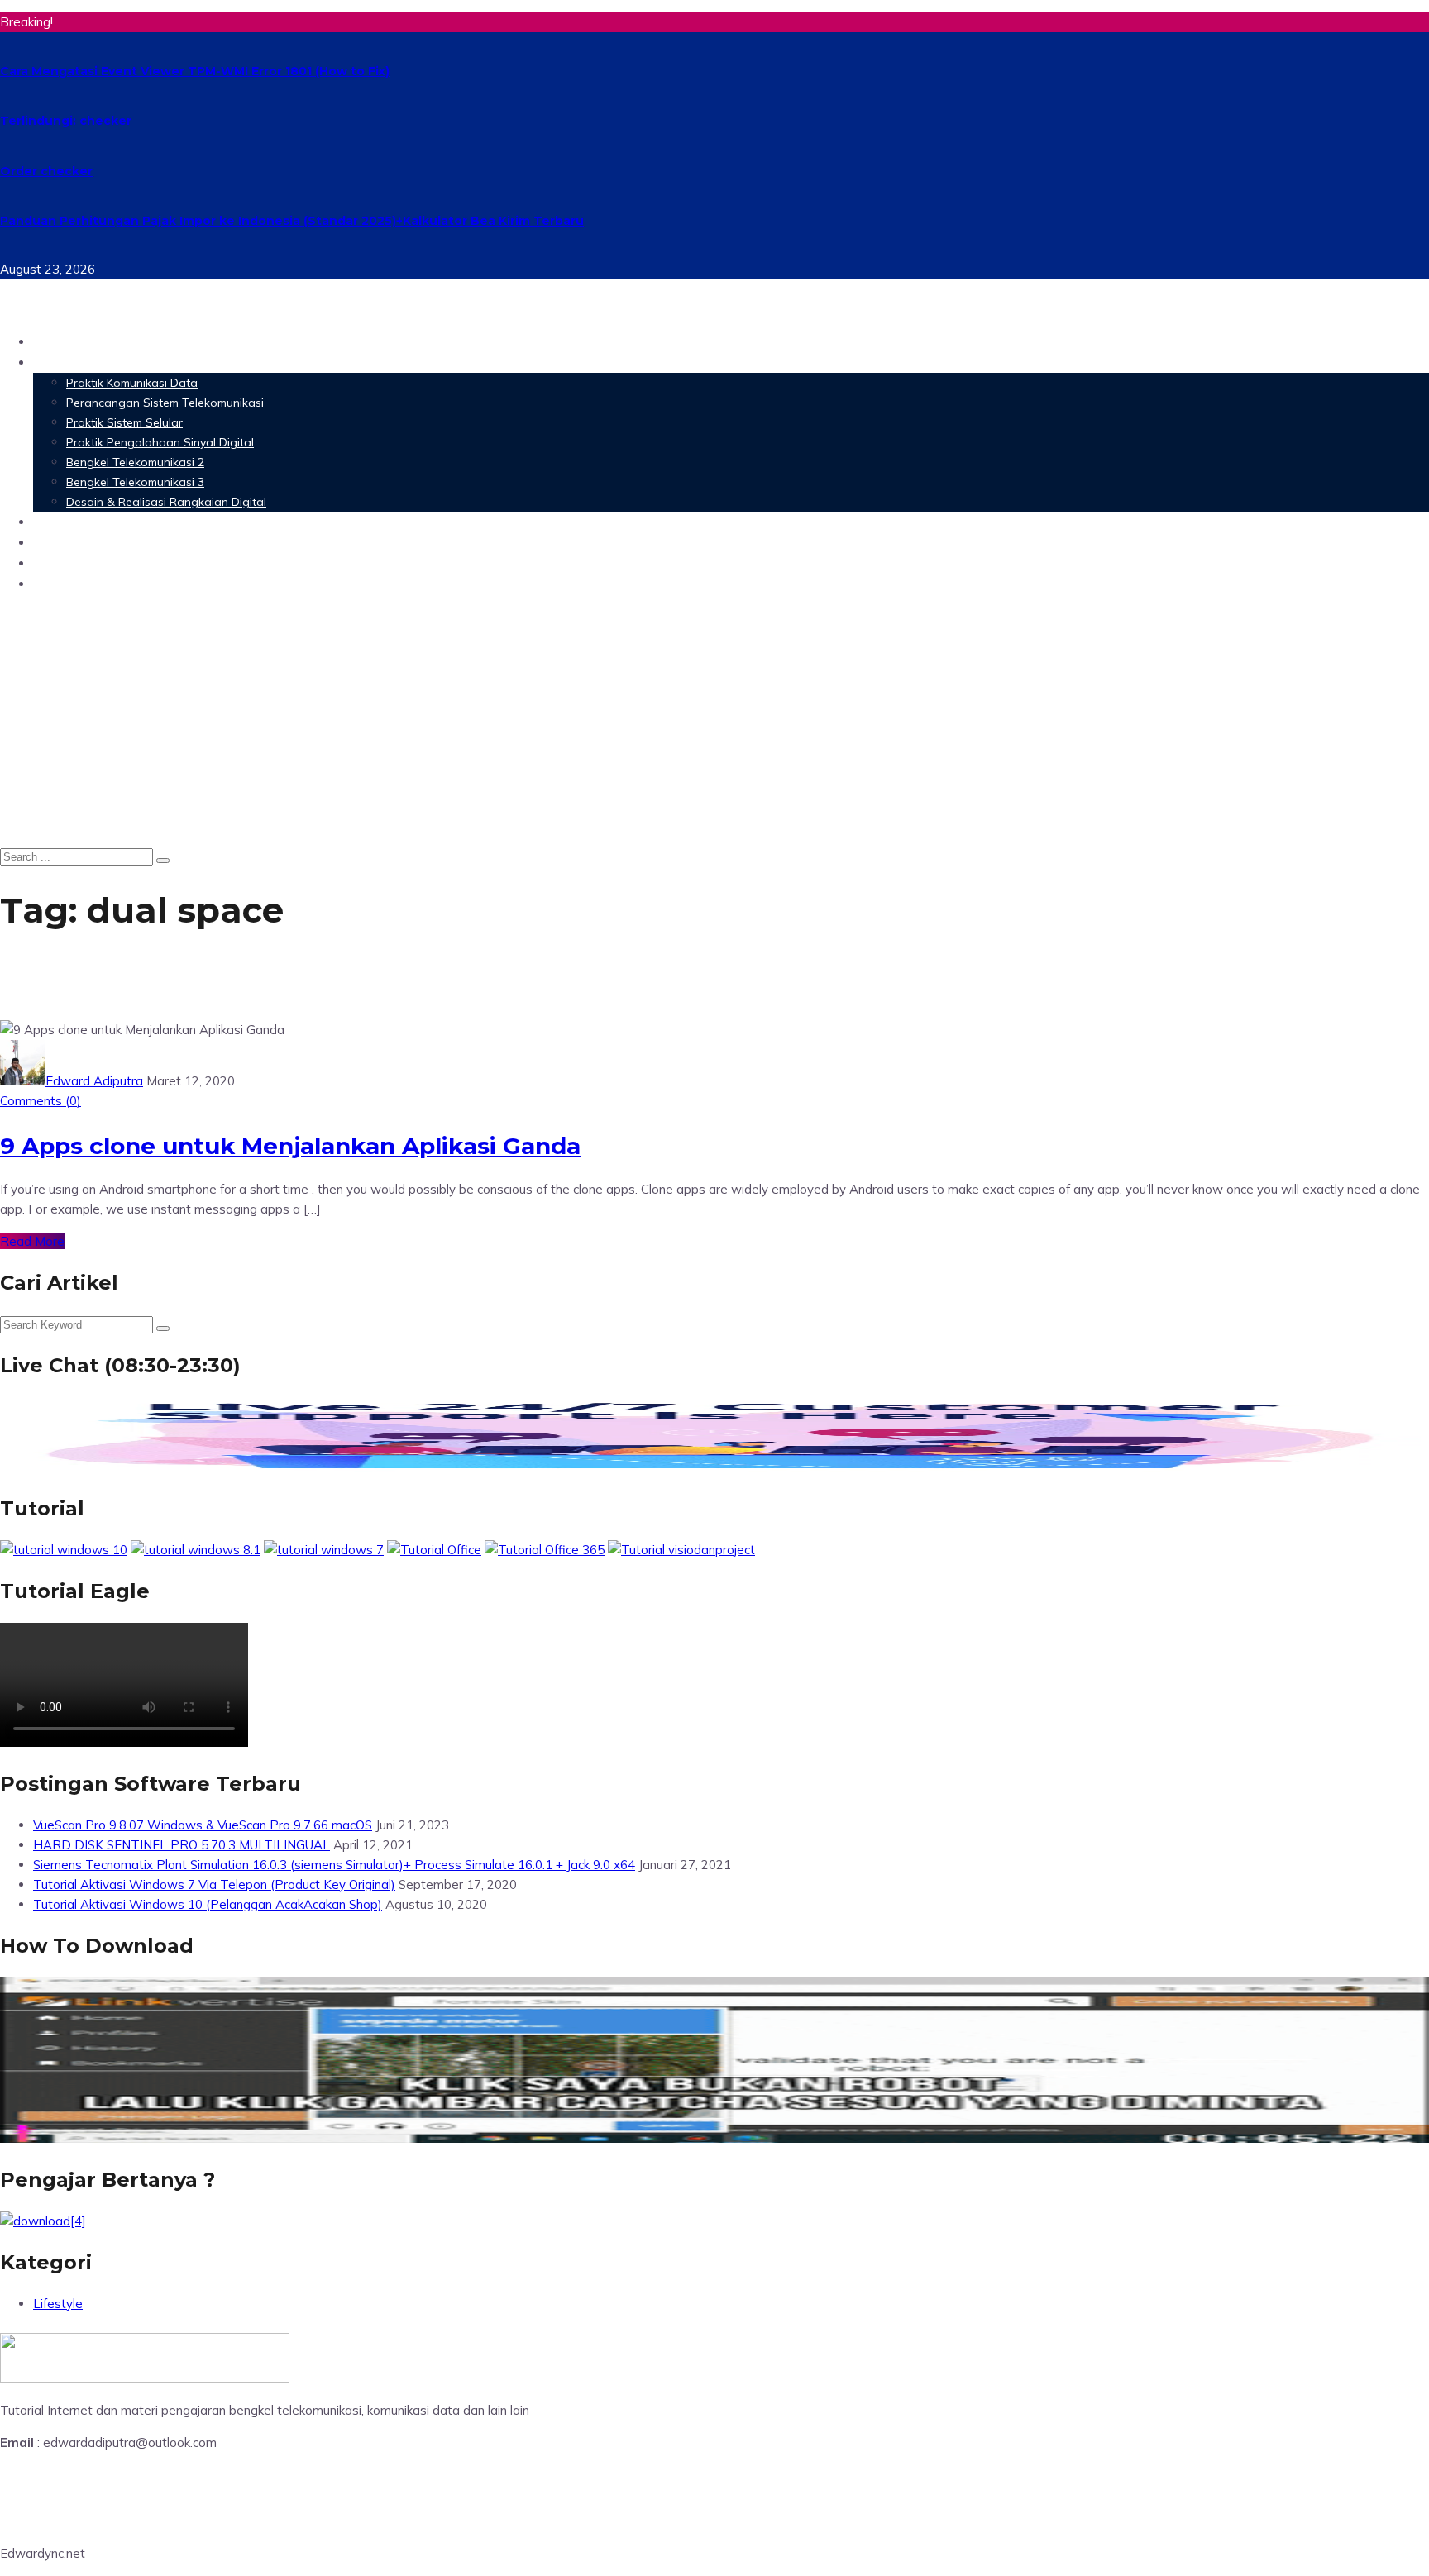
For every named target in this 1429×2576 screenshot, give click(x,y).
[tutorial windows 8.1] (196, 1550)
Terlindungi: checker (66, 121)
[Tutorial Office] (434, 1550)
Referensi (66, 563)
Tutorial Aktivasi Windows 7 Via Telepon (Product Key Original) (214, 1884)
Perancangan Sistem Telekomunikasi (165, 403)
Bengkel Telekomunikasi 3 (135, 482)
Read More (32, 1241)
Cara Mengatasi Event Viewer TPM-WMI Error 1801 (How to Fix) (195, 71)
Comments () (41, 1101)
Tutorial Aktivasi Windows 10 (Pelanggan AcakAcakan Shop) (208, 1904)
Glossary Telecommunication (135, 542)
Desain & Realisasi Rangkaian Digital (166, 502)
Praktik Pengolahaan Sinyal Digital (160, 442)
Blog (49, 583)
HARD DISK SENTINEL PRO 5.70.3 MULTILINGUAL (182, 1845)
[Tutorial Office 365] (545, 1550)
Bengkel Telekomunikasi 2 (135, 462)
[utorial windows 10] (324, 1550)
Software (66, 521)
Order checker (46, 171)
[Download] (43, 2221)
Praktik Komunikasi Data (132, 383)
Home (54, 341)
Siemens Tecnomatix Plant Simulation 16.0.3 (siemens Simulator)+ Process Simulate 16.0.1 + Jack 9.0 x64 (334, 1865)
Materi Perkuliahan (102, 362)
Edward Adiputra (94, 1081)
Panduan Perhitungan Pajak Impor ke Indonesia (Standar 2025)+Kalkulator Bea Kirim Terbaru (292, 221)
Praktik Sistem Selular (124, 422)
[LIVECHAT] (714, 1467)
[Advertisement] (714, 723)
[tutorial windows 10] (64, 1550)
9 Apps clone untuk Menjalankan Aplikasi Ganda (290, 1146)
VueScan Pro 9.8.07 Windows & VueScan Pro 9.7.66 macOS (203, 1825)
